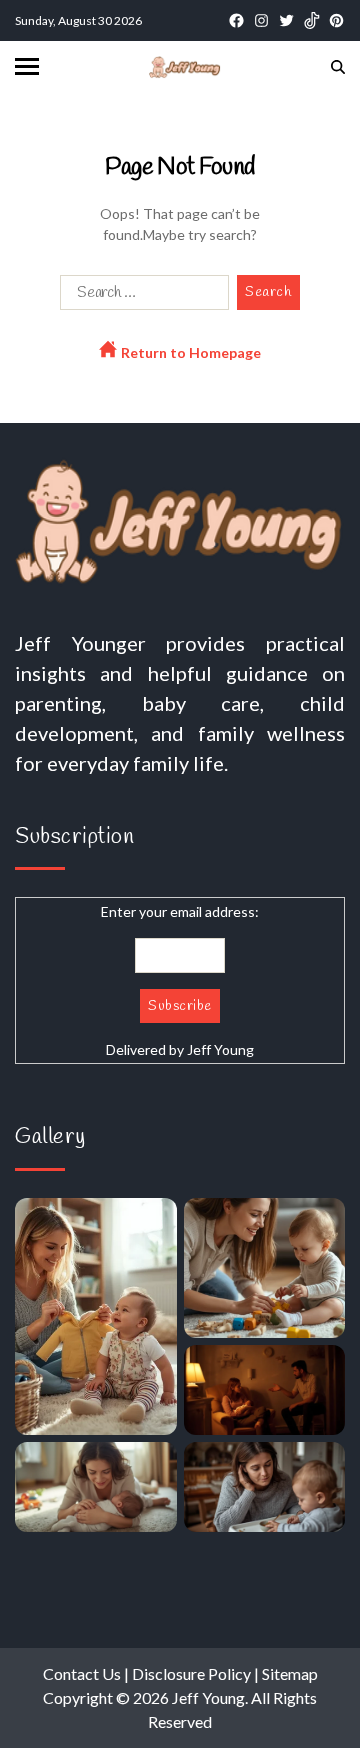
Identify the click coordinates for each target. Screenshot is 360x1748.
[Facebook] (236, 20)
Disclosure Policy (191, 1673)
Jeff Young (220, 1049)
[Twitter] (286, 20)
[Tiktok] (311, 20)
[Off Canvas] (27, 66)
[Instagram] (261, 20)
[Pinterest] (336, 20)
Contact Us (82, 1673)
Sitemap (290, 1673)
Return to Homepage (189, 352)
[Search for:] (140, 296)
